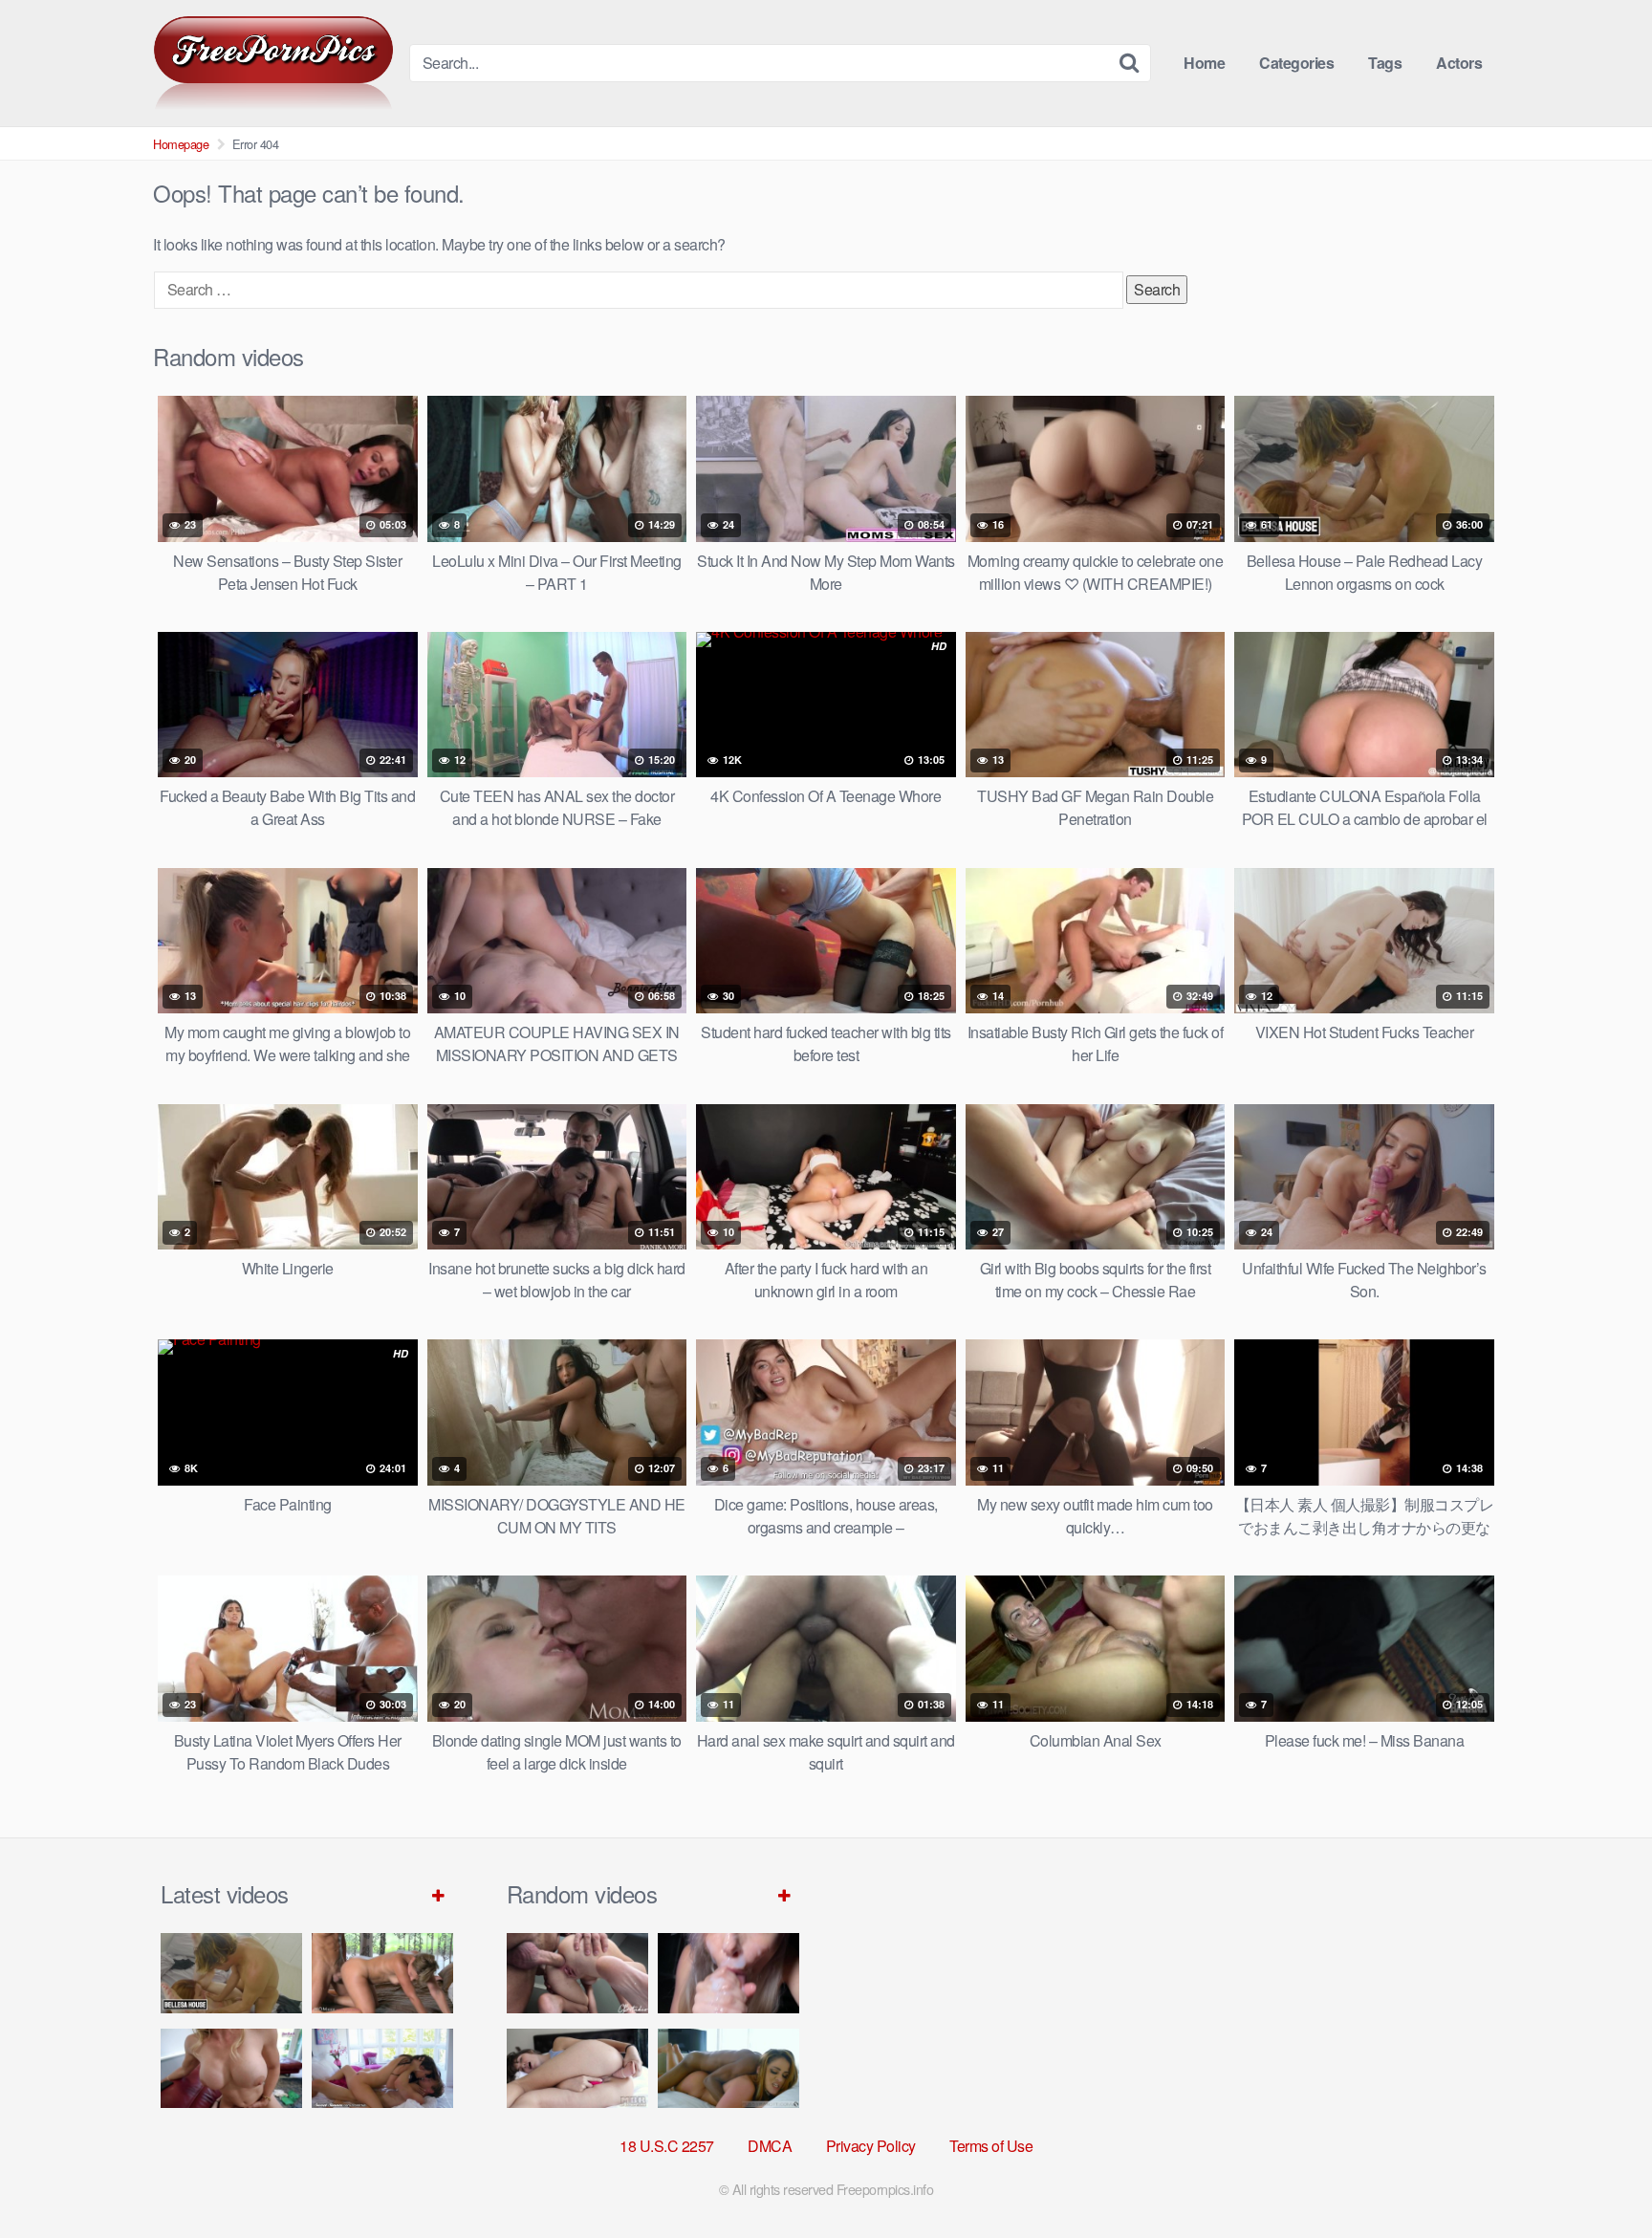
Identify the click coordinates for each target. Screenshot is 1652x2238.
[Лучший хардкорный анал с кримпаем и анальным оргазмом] (577, 1973)
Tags (1385, 63)
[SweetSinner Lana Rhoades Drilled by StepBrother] (382, 2068)
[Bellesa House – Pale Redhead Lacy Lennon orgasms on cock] (231, 1973)
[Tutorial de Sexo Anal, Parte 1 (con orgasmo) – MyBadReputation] (577, 2068)
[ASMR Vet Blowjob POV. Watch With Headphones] (728, 1973)
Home (1204, 63)
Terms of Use (991, 2146)
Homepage (181, 144)
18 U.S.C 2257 (667, 2146)
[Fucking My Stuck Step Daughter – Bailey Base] (231, 2068)
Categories (1296, 63)
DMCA (770, 2146)
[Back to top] (1599, 2177)
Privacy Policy (871, 2146)
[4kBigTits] (273, 63)
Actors (1459, 63)
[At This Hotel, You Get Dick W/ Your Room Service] (728, 2068)
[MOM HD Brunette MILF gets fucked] (382, 1973)
